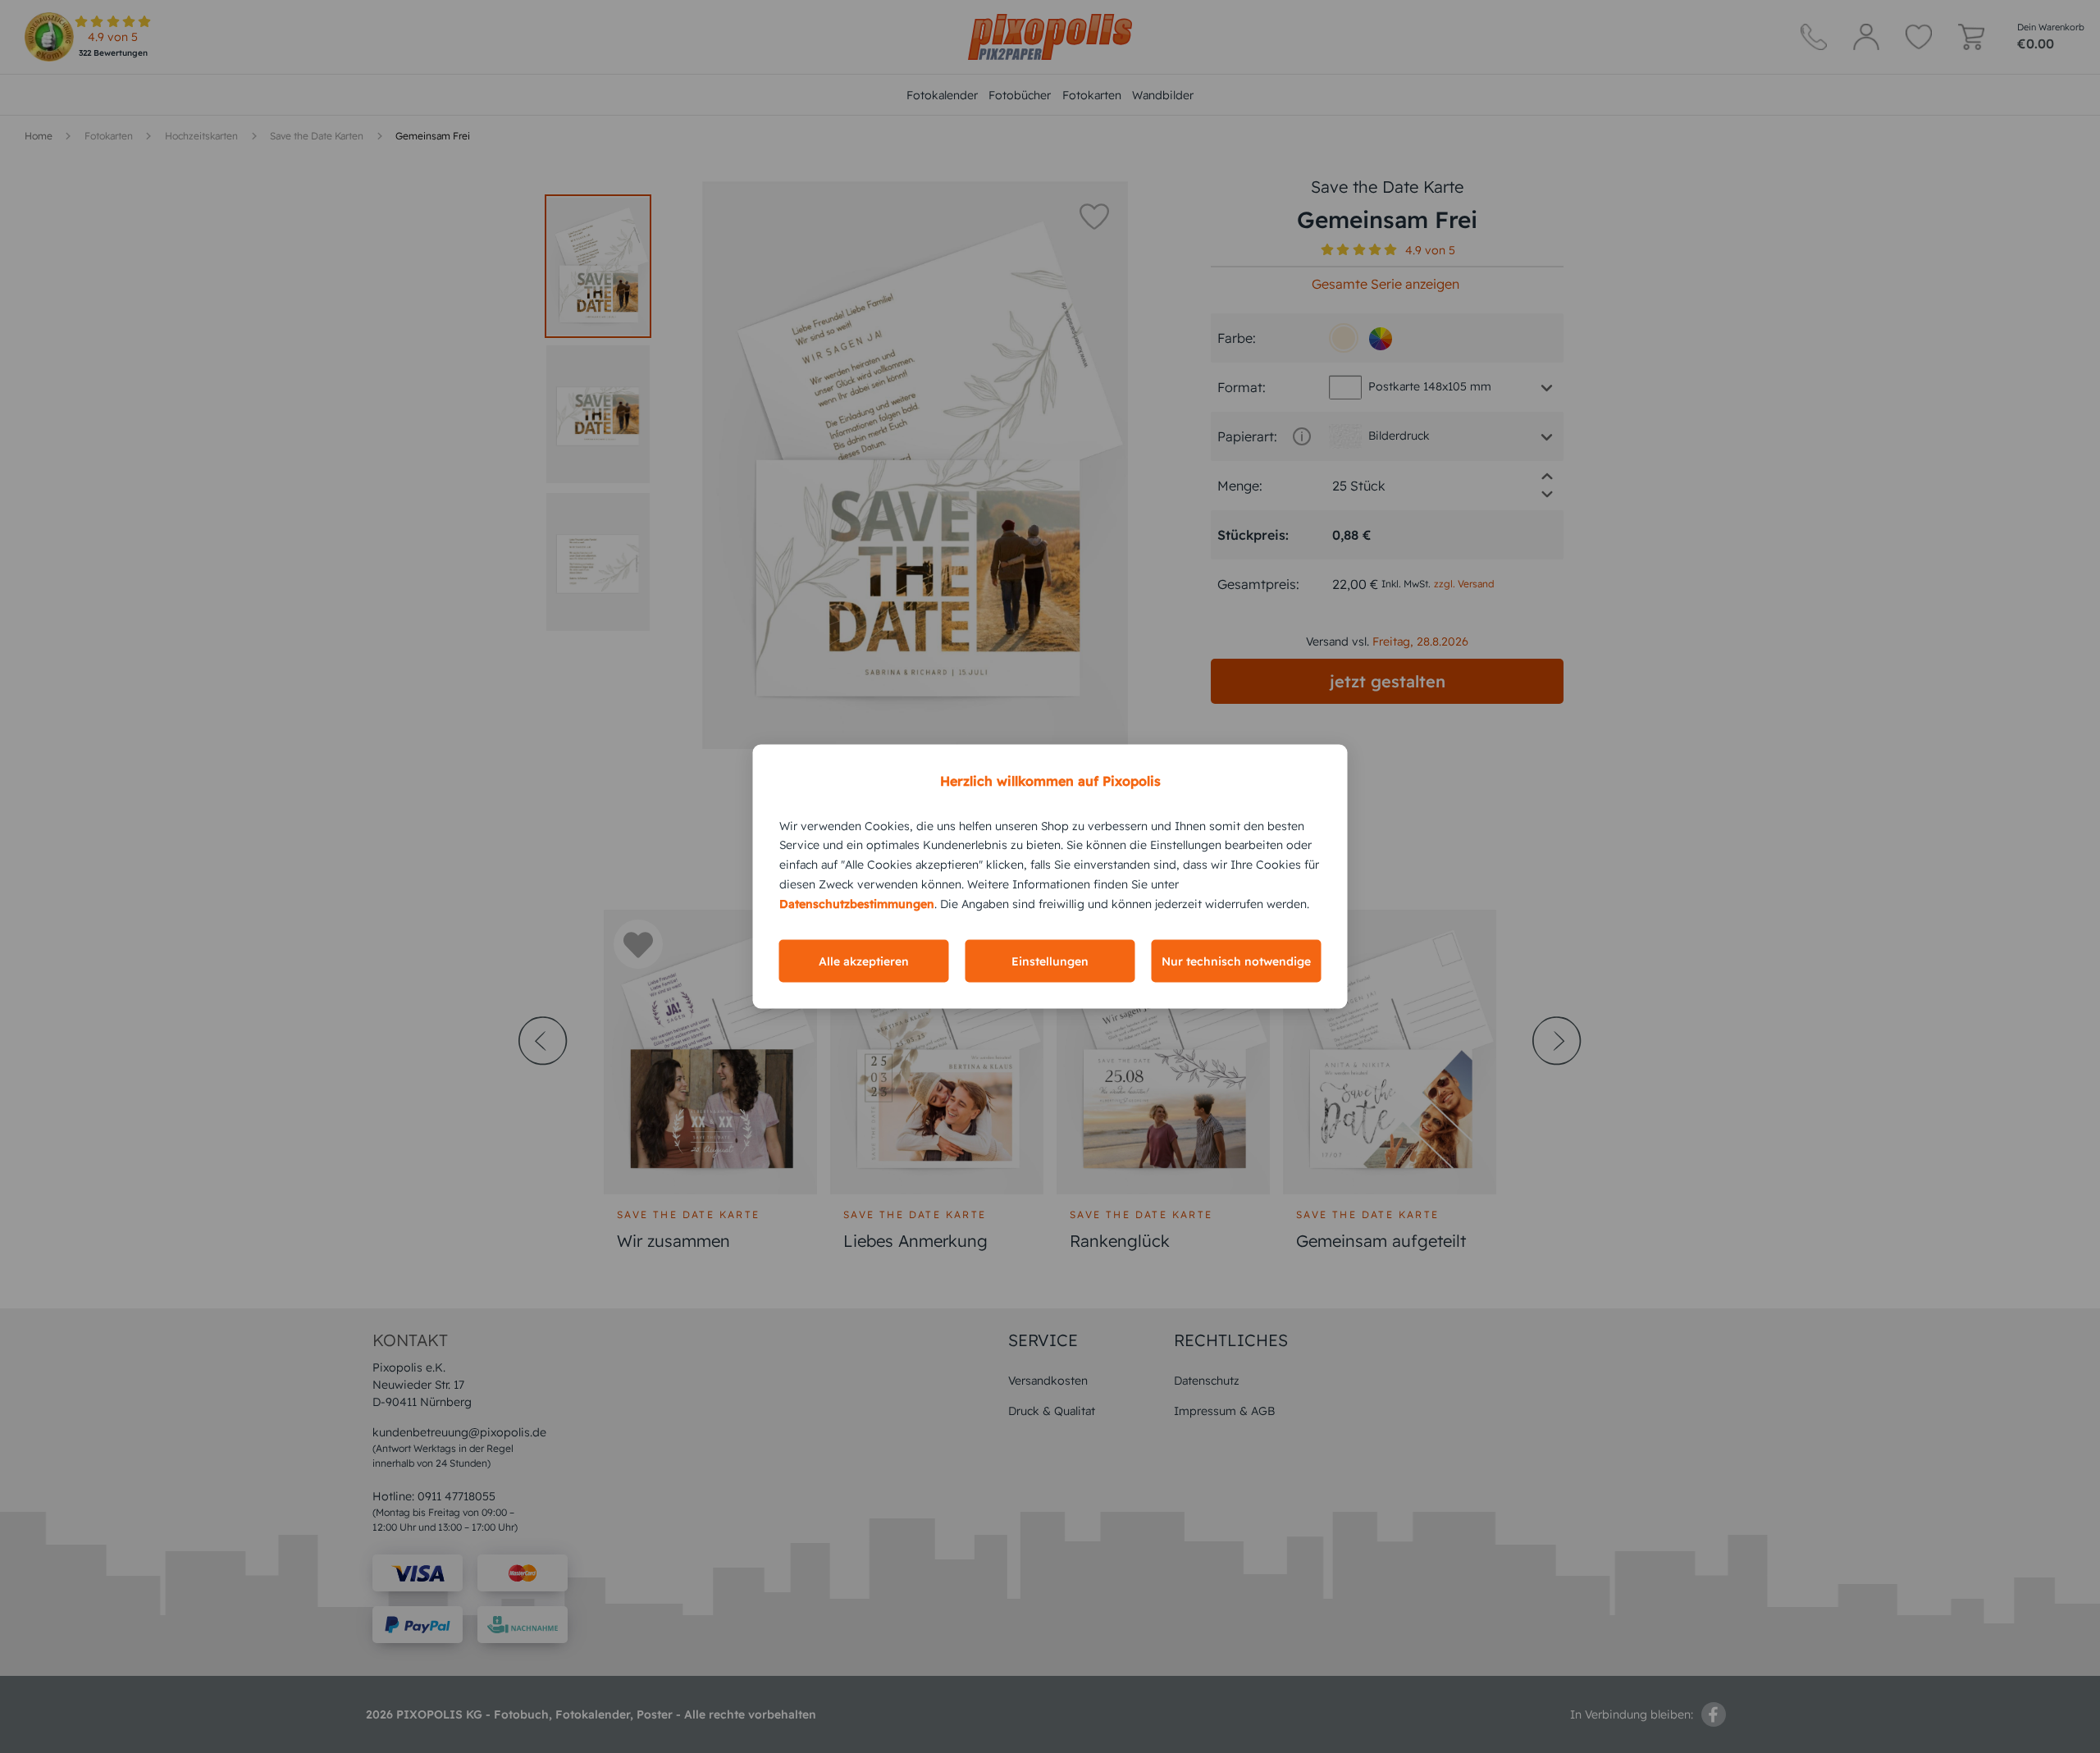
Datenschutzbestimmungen (857, 903)
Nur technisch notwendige (1236, 961)
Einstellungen (1050, 961)
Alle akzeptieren (864, 961)
